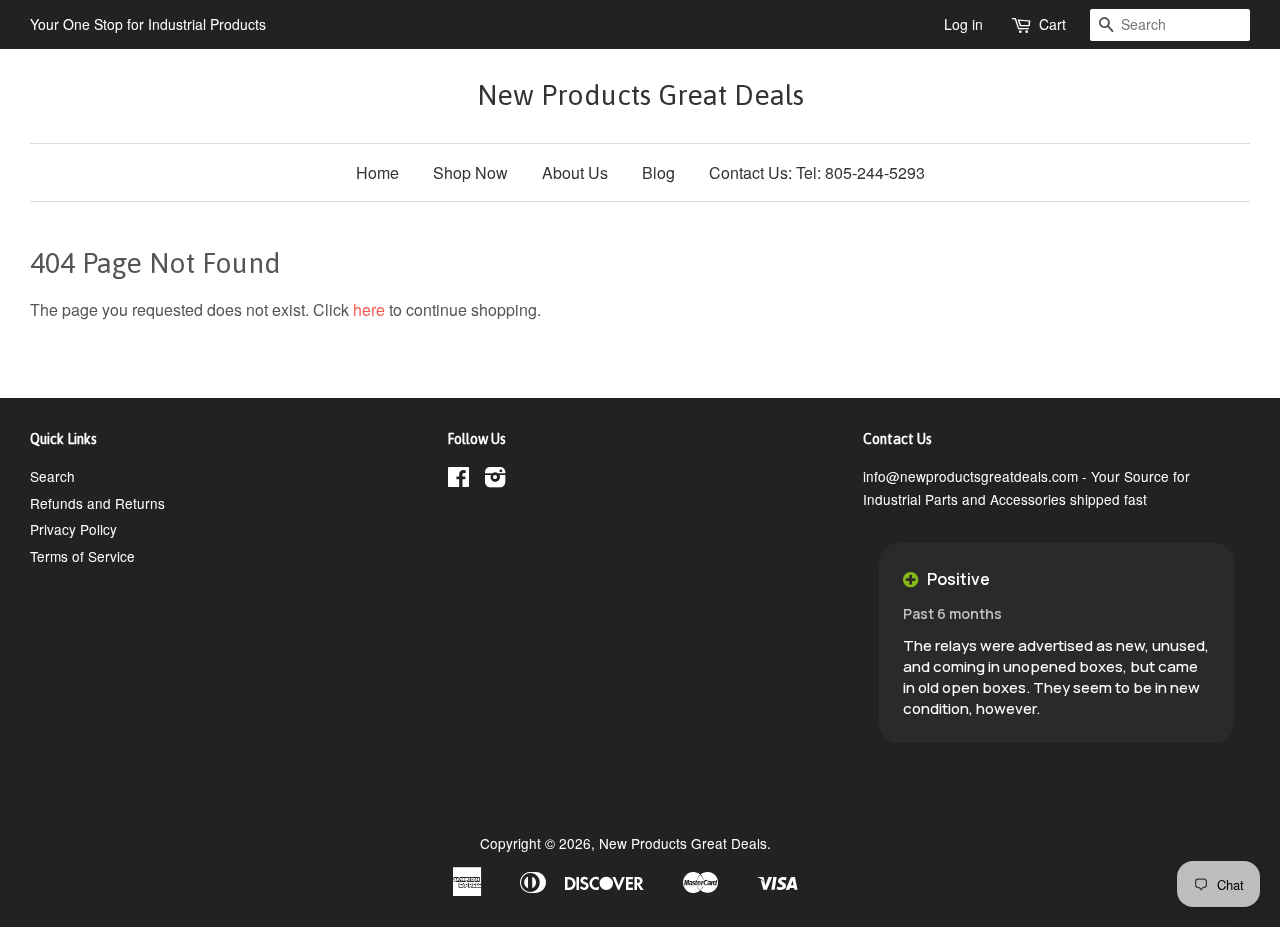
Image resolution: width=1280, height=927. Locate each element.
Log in (963, 24)
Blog (658, 172)
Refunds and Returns (97, 503)
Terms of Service (82, 556)
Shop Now (470, 172)
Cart (1052, 24)
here (369, 309)
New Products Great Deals (640, 95)
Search (52, 476)
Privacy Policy (73, 529)
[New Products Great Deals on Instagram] (495, 480)
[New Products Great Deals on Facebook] (458, 480)
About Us (575, 172)
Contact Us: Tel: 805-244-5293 (817, 172)
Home (377, 172)
